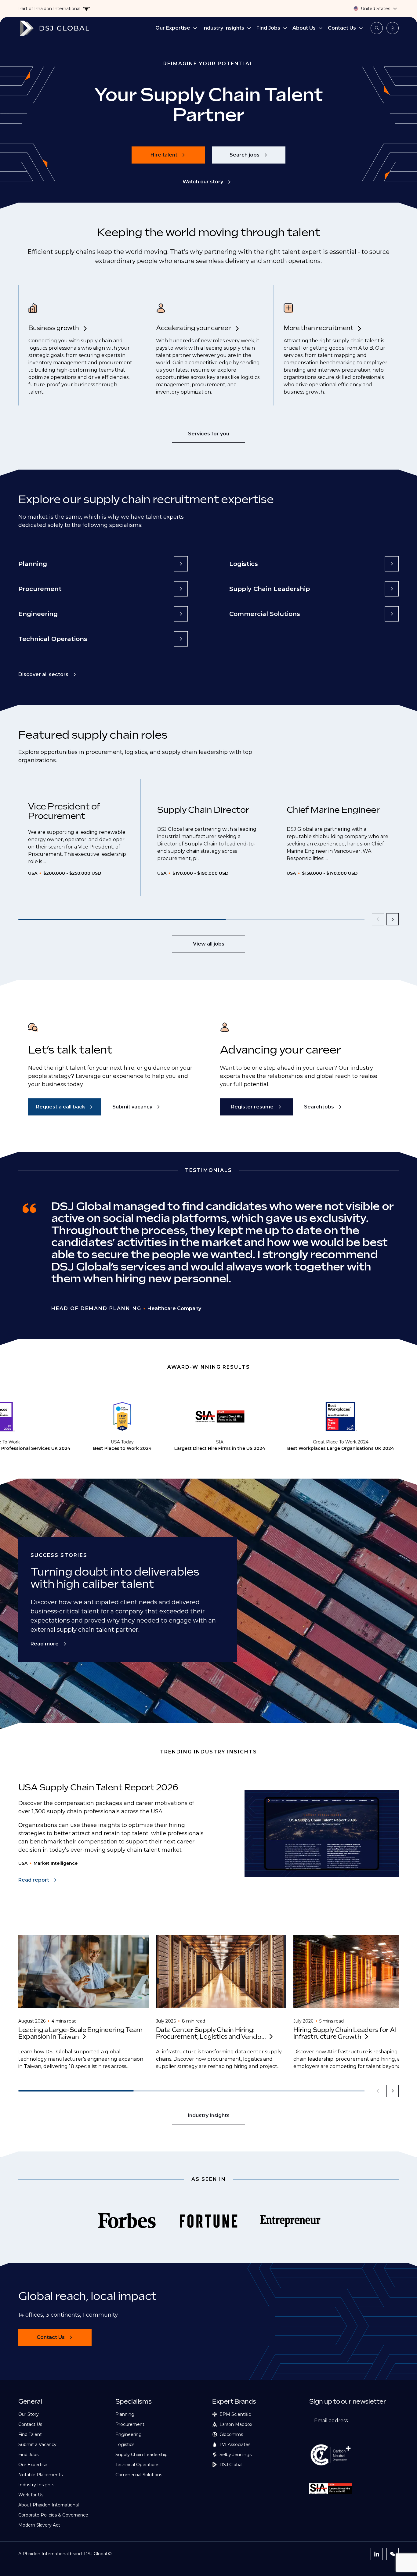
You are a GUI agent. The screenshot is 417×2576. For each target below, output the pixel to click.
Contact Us (342, 28)
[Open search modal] (377, 28)
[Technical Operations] (181, 639)
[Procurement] (181, 589)
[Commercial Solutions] (392, 614)
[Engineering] (181, 614)
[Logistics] (392, 564)
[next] (393, 919)
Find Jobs (268, 28)
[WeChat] (393, 2554)
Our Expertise (173, 28)
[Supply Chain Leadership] (392, 589)
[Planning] (181, 564)
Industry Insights (223, 28)
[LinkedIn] (377, 2554)
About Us (304, 28)
